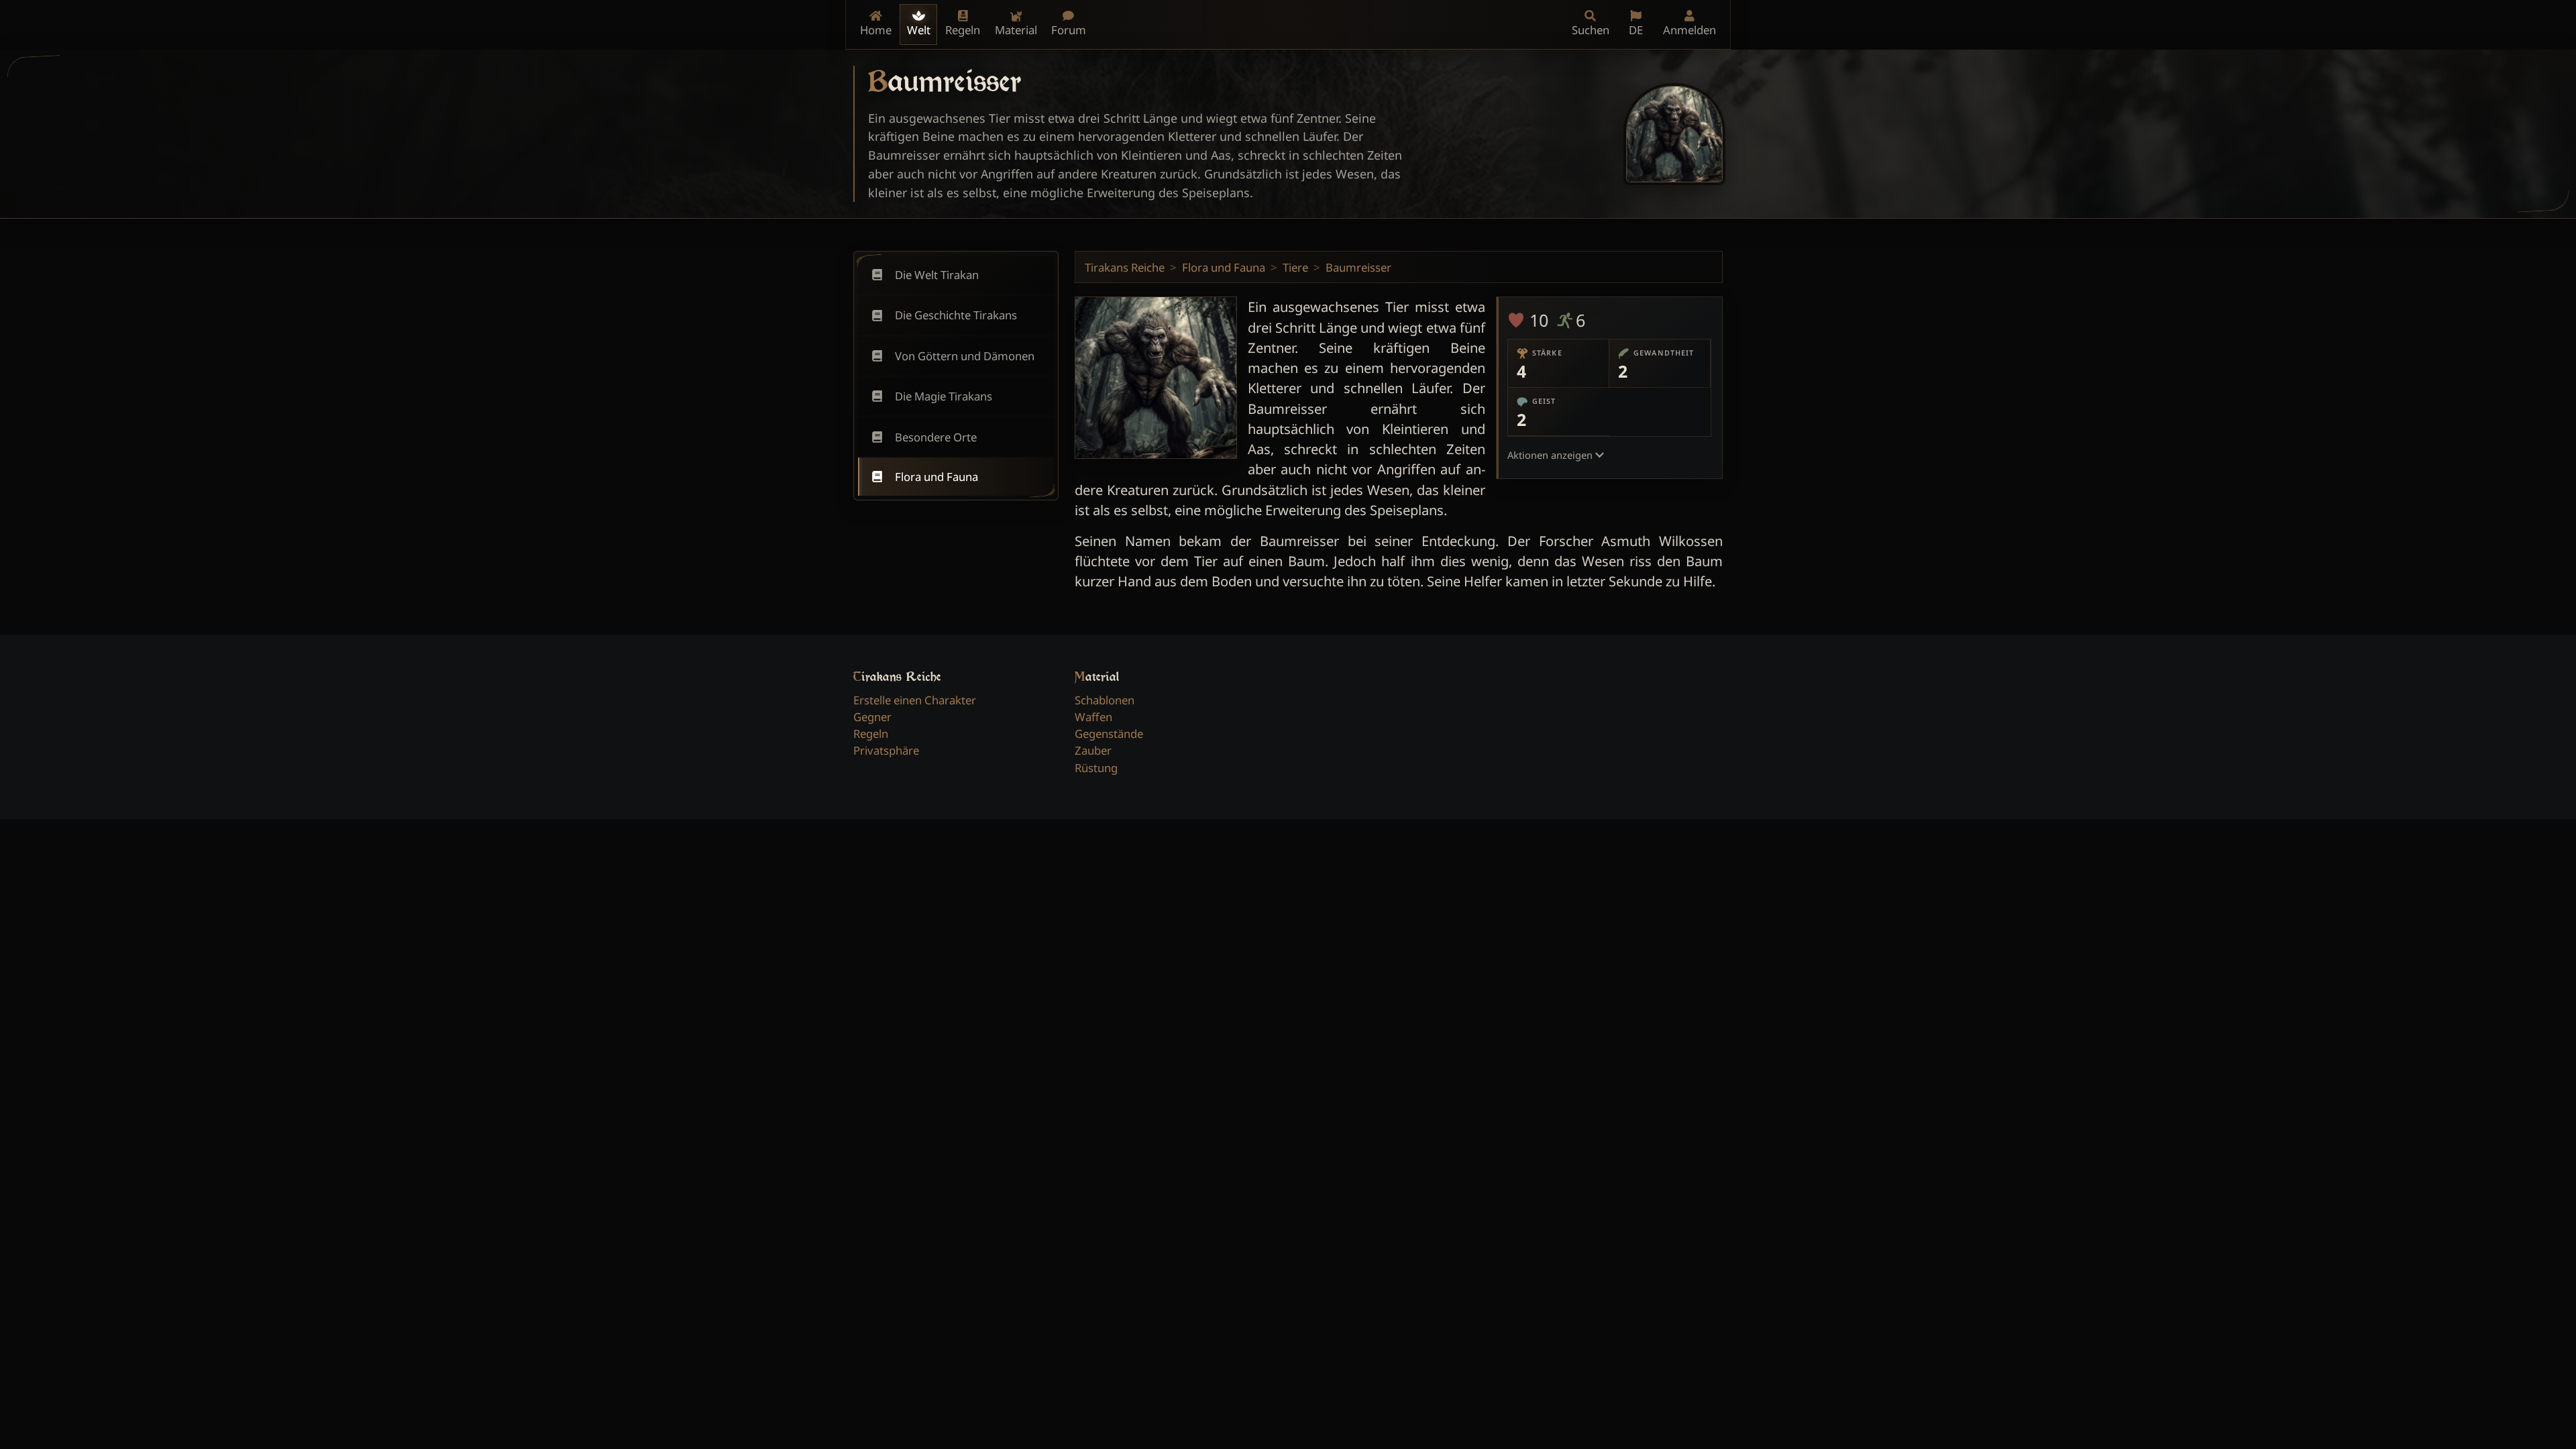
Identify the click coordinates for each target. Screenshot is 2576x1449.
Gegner (872, 717)
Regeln (871, 734)
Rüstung (1096, 768)
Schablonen (1105, 700)
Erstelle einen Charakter (915, 700)
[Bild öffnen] (1674, 134)
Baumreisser (1358, 267)
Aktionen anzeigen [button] (1551, 455)
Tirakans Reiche (1125, 267)
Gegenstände (1109, 734)
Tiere (1295, 267)
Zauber (1093, 750)
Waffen (1093, 717)
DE (1636, 30)
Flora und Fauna (1224, 267)
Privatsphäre (886, 750)
